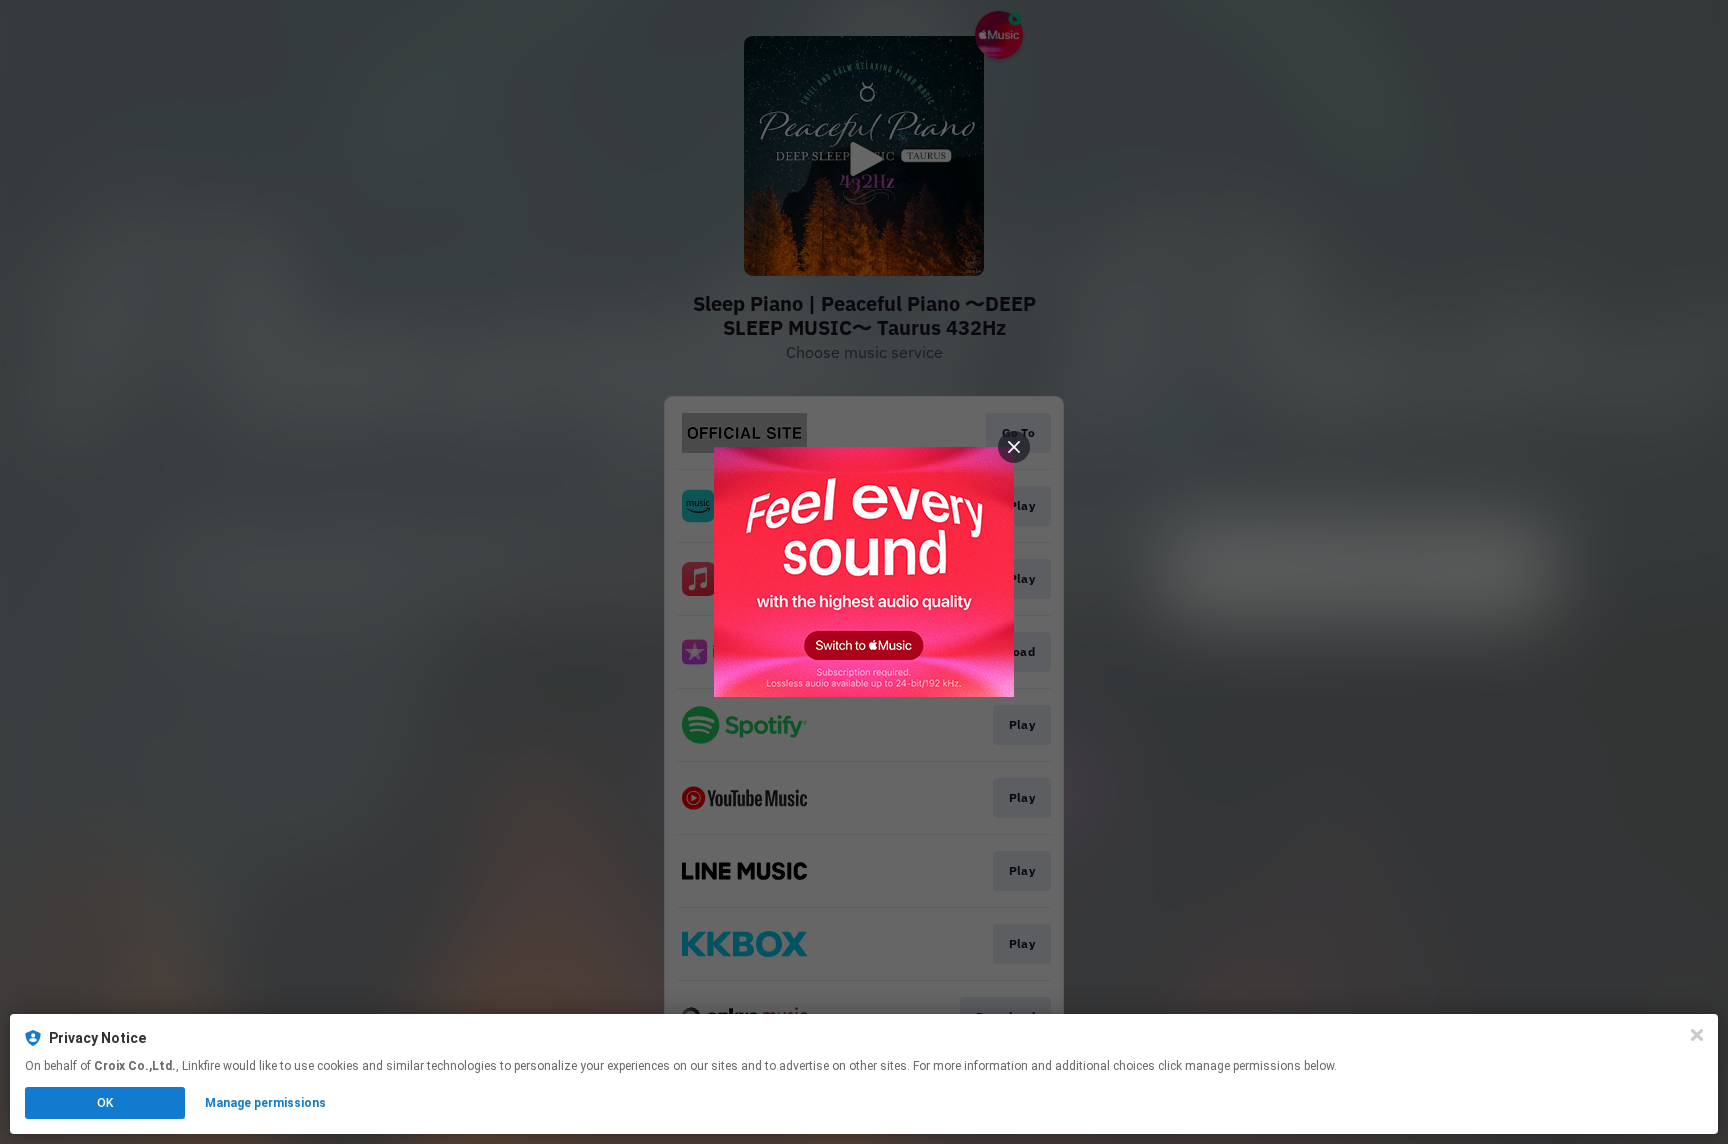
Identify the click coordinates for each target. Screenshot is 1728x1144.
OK (105, 1103)
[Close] (1697, 1035)
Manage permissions (265, 1103)
